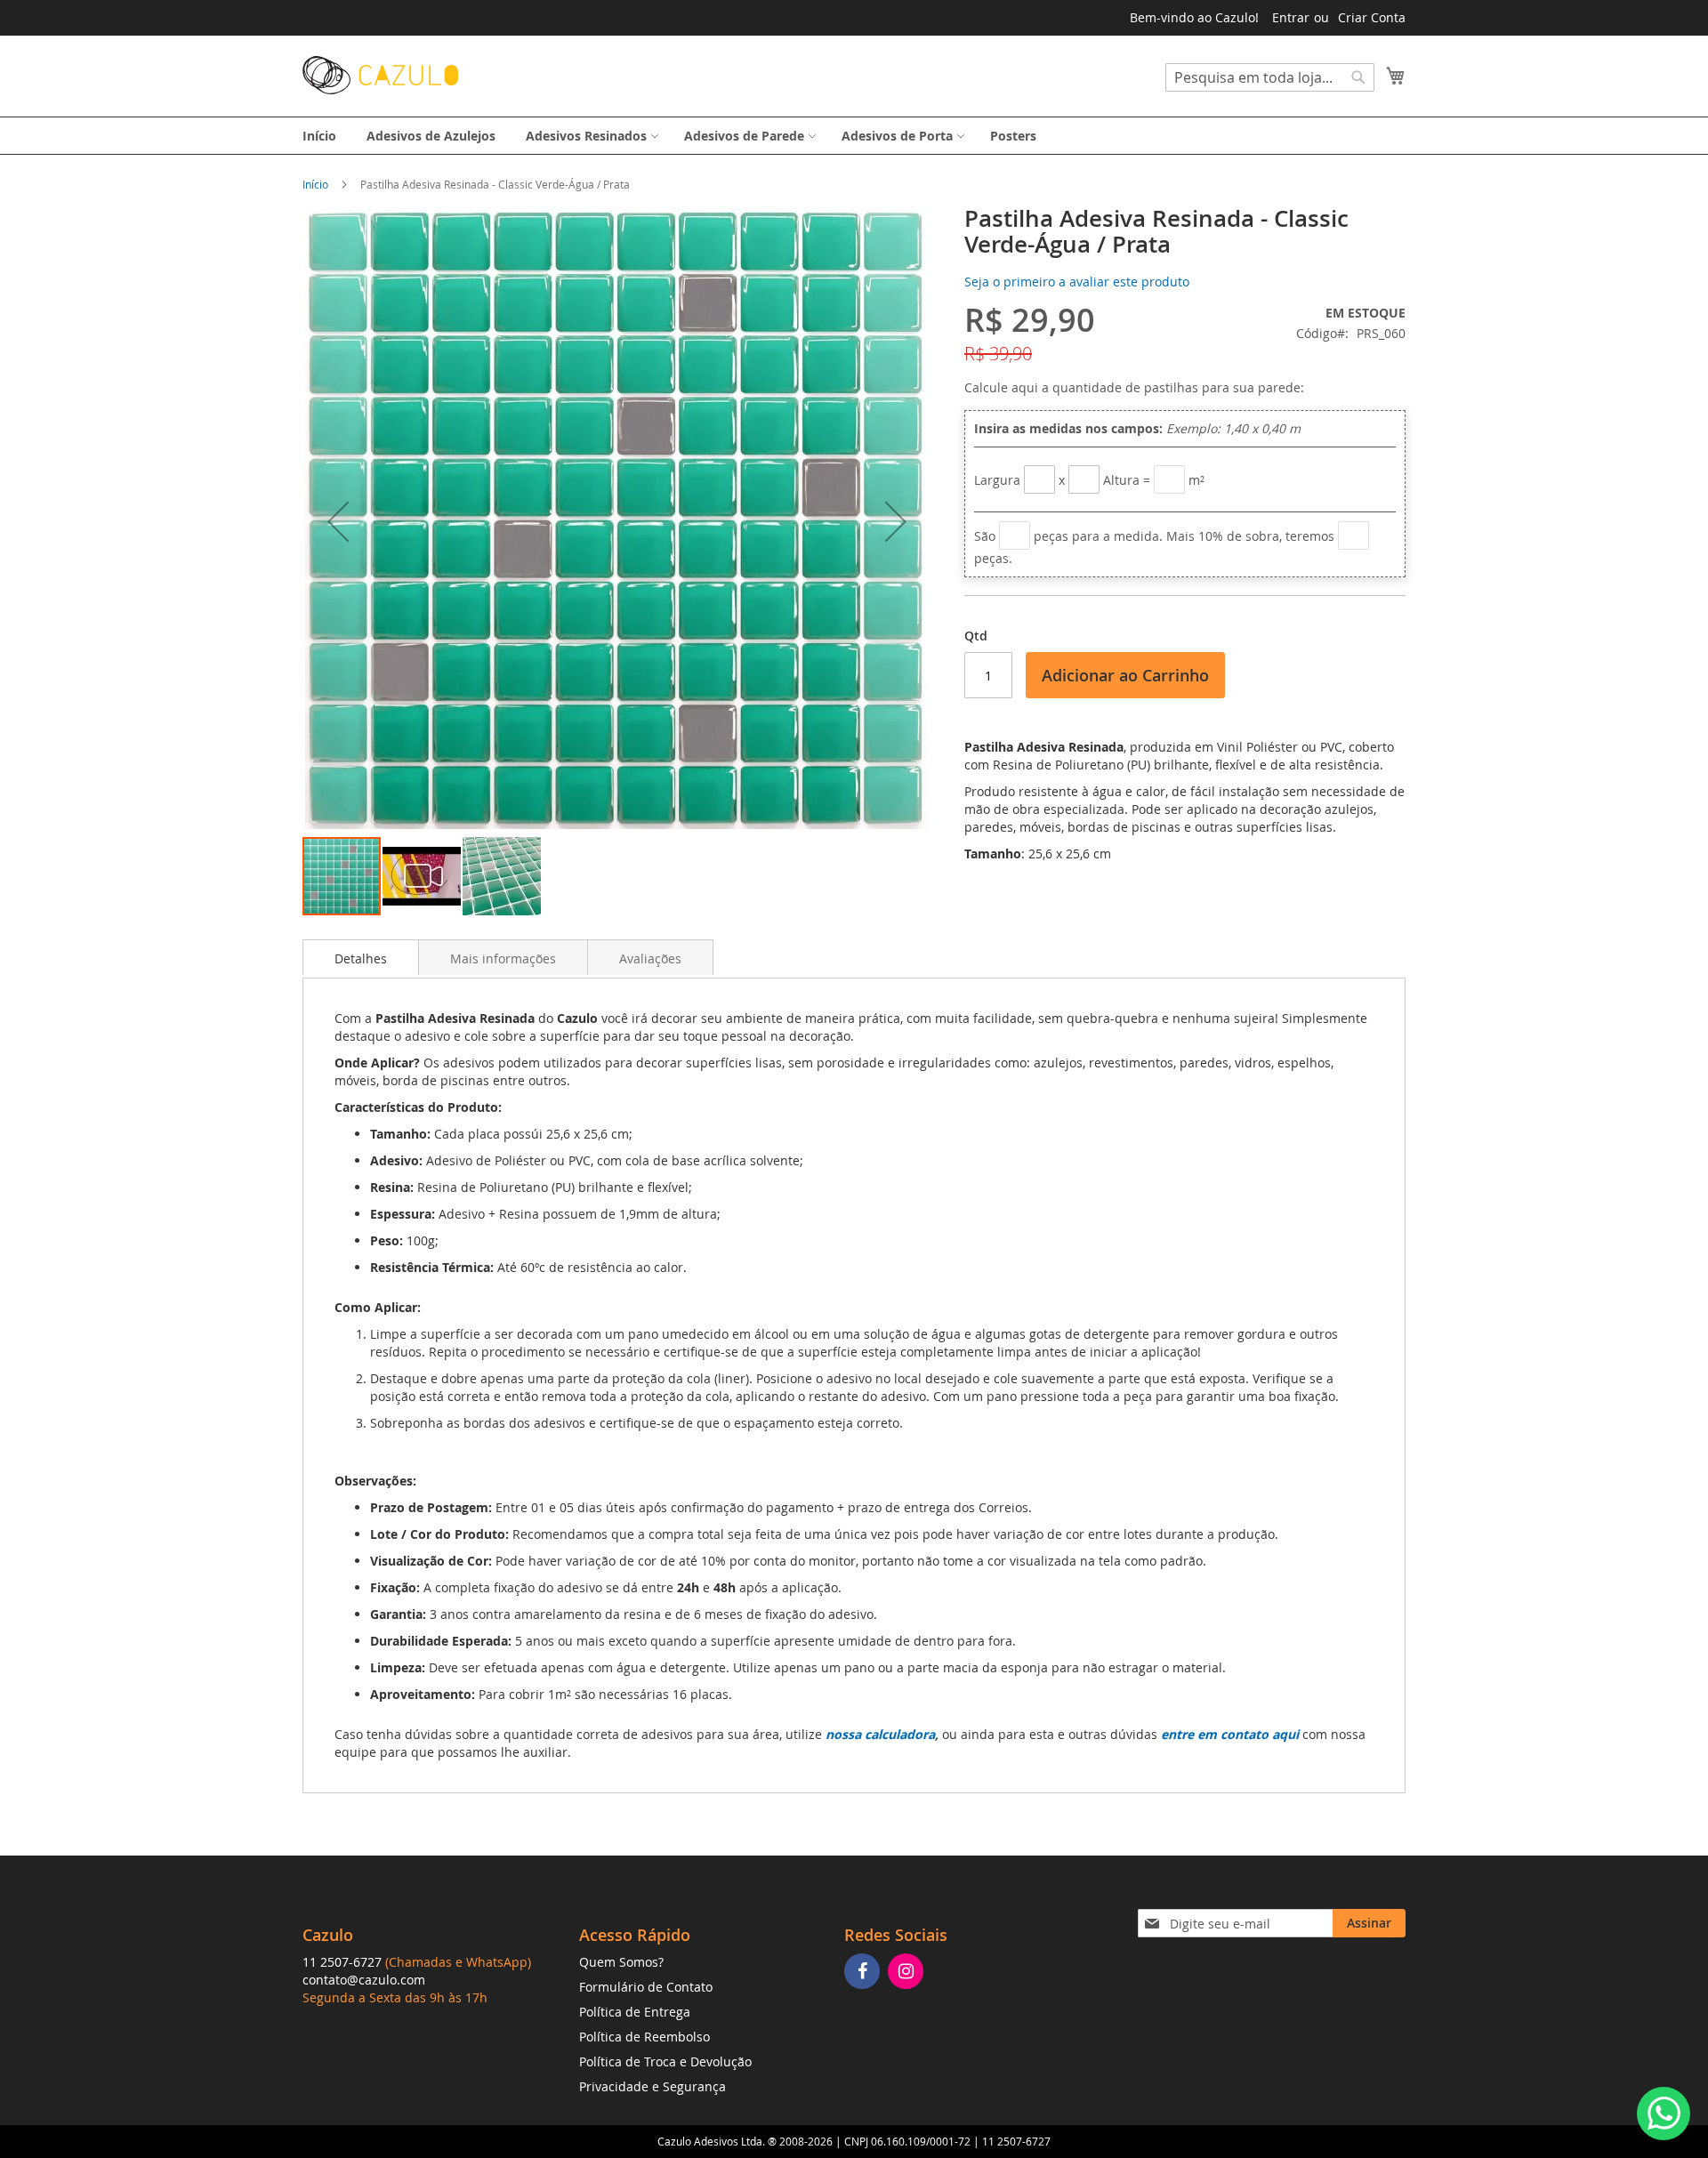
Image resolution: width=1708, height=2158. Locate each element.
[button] (338, 521)
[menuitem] (319, 136)
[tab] (361, 957)
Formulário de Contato (646, 1987)
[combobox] (1270, 77)
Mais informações (503, 958)
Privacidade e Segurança (653, 2086)
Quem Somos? (621, 1962)
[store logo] (380, 75)
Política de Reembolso (645, 2037)
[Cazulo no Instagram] (908, 1973)
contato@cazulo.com (364, 1980)
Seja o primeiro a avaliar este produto (1077, 282)
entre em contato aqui (1230, 1734)
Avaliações (650, 958)
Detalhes (361, 958)
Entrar (1291, 17)
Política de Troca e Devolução (665, 2061)
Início (315, 184)
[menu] (854, 136)
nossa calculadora (880, 1734)
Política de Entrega (635, 2012)
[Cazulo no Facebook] (864, 1973)
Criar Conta (1372, 17)
